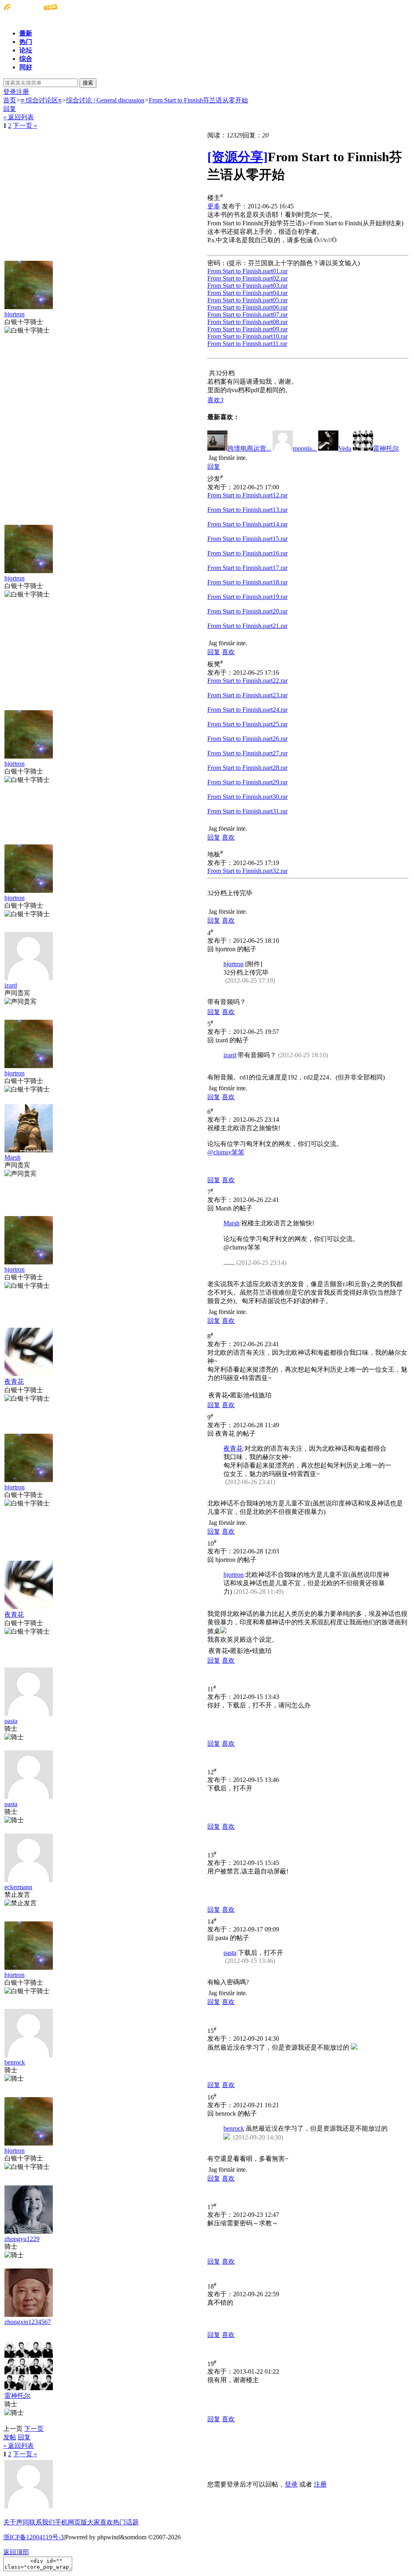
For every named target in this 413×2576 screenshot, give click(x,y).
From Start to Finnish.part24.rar (247, 710)
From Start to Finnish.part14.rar (247, 524)
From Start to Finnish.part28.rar (247, 768)
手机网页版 (71, 2522)
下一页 (34, 2429)
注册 (23, 92)
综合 (26, 59)
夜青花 (14, 1382)
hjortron (15, 314)
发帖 (10, 2437)
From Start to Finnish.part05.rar (247, 300)
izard (11, 985)
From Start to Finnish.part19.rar (247, 597)
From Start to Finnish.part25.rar (247, 724)
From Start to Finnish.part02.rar (247, 278)
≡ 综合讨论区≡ (41, 100)
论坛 (26, 50)
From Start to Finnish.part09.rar (247, 329)
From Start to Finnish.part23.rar (247, 695)
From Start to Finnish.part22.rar (247, 681)
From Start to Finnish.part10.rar (247, 336)
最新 (26, 33)
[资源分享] (238, 157)
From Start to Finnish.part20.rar (247, 611)
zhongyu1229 (22, 2239)
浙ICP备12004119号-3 (33, 2537)
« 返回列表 (19, 117)
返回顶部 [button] (16, 2552)
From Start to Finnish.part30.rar (247, 797)
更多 (214, 206)
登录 (10, 92)
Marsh (13, 1157)
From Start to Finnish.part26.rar (247, 739)
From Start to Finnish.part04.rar (247, 293)
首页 (10, 100)
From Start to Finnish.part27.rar (247, 753)
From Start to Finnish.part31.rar (247, 811)
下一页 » (25, 126)
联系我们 (42, 2522)
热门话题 (126, 2522)
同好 (26, 67)
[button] (215, 400)
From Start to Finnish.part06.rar (247, 307)
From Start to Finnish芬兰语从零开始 (198, 100)
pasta (11, 1721)
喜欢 (228, 652)
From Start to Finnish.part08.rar (247, 322)
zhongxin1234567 (28, 2322)
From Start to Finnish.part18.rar (247, 582)
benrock (15, 2062)
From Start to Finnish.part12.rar (247, 495)
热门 (26, 42)
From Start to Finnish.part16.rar (247, 553)
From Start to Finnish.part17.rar (247, 568)
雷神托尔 (17, 2396)
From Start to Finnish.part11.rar (247, 344)
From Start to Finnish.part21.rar (247, 626)
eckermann (18, 1887)
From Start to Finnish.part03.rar (247, 286)
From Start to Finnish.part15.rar (247, 539)
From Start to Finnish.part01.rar (247, 271)
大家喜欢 (100, 2522)
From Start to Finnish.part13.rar (247, 510)
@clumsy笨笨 (226, 1152)
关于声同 (16, 2522)
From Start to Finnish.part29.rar (247, 782)
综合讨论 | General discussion (105, 100)
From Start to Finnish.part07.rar (247, 315)
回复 (10, 109)
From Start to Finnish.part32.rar (247, 871)
